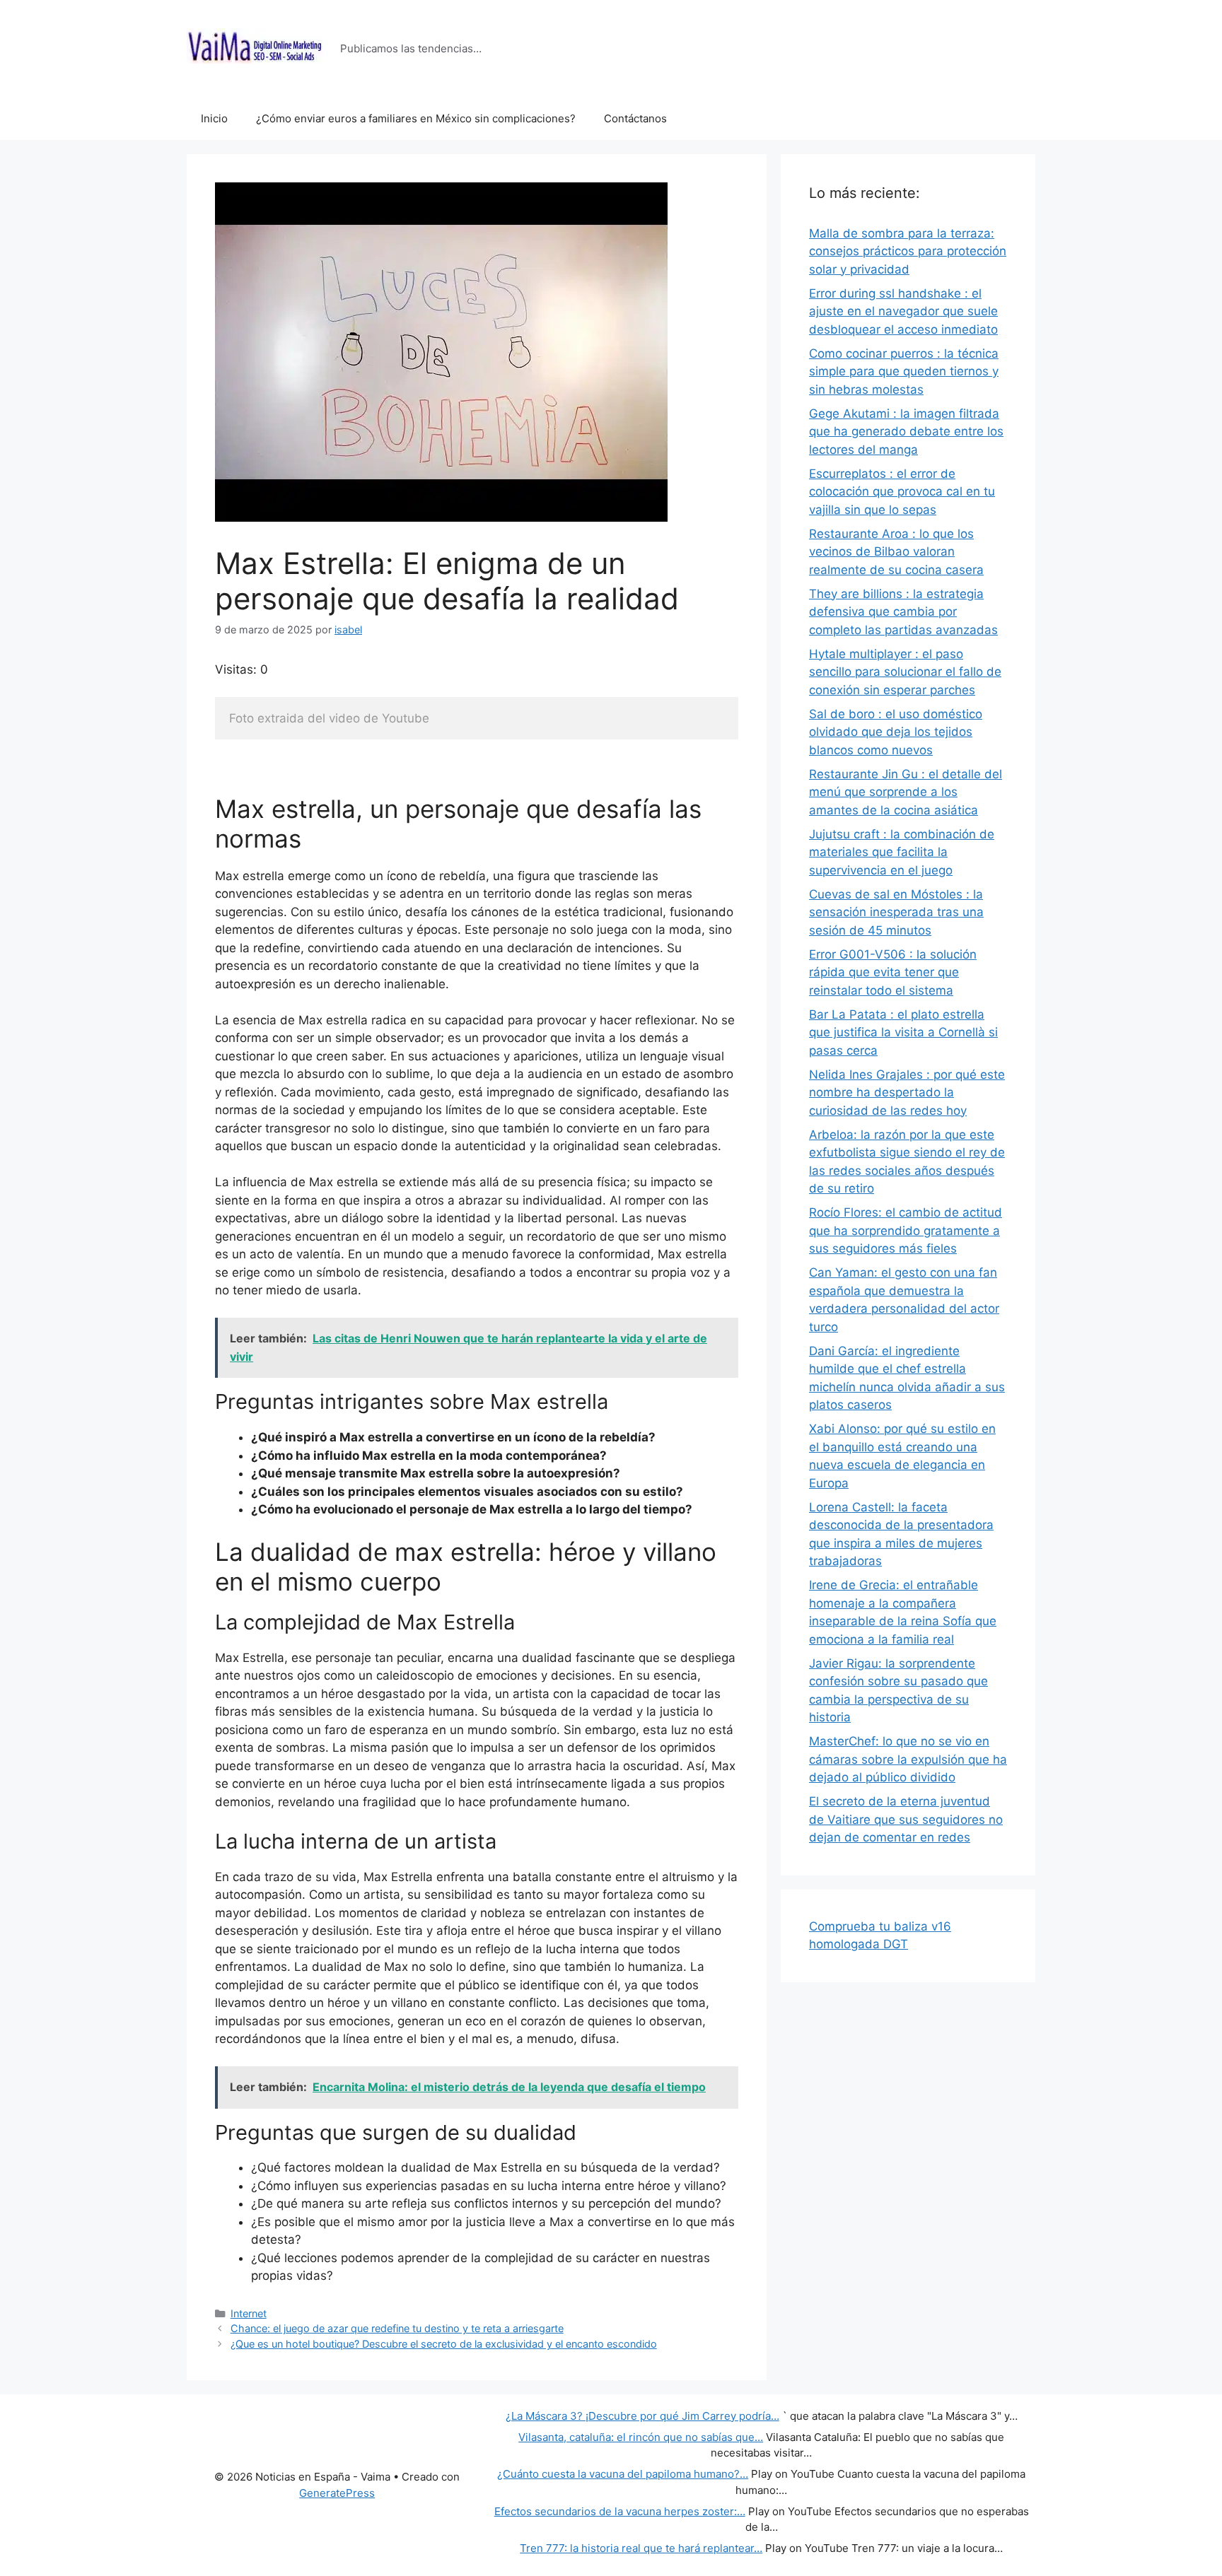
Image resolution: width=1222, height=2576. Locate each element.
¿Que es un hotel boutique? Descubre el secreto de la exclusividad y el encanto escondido (444, 2344)
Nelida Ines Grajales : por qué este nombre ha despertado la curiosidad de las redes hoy (907, 1093)
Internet (249, 2313)
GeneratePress (337, 2493)
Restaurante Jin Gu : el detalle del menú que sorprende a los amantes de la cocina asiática (906, 792)
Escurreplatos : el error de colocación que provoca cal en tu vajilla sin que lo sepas (902, 492)
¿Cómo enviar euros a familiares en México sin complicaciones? (416, 118)
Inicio (214, 118)
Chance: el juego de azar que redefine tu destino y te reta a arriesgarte (397, 2328)
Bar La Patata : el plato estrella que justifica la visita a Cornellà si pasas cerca (903, 1032)
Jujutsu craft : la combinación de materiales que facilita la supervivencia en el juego (902, 852)
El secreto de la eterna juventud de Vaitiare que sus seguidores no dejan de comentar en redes (906, 1819)
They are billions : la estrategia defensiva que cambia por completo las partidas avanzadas (903, 612)
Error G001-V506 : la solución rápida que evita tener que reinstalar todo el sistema (893, 972)
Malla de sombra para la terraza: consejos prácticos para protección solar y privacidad (908, 251)
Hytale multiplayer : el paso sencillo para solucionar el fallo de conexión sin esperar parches (905, 672)
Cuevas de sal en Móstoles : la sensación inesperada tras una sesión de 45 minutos (896, 912)
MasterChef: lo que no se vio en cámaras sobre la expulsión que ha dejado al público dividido (908, 1759)
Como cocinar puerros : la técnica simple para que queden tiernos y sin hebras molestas (904, 371)
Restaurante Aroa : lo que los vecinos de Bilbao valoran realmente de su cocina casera (896, 552)
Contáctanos (635, 118)
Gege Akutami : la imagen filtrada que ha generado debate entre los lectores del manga (906, 432)
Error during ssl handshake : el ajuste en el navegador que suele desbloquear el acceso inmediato (903, 311)
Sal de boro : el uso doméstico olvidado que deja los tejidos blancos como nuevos (896, 732)
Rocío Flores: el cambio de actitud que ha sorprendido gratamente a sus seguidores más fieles (906, 1230)
